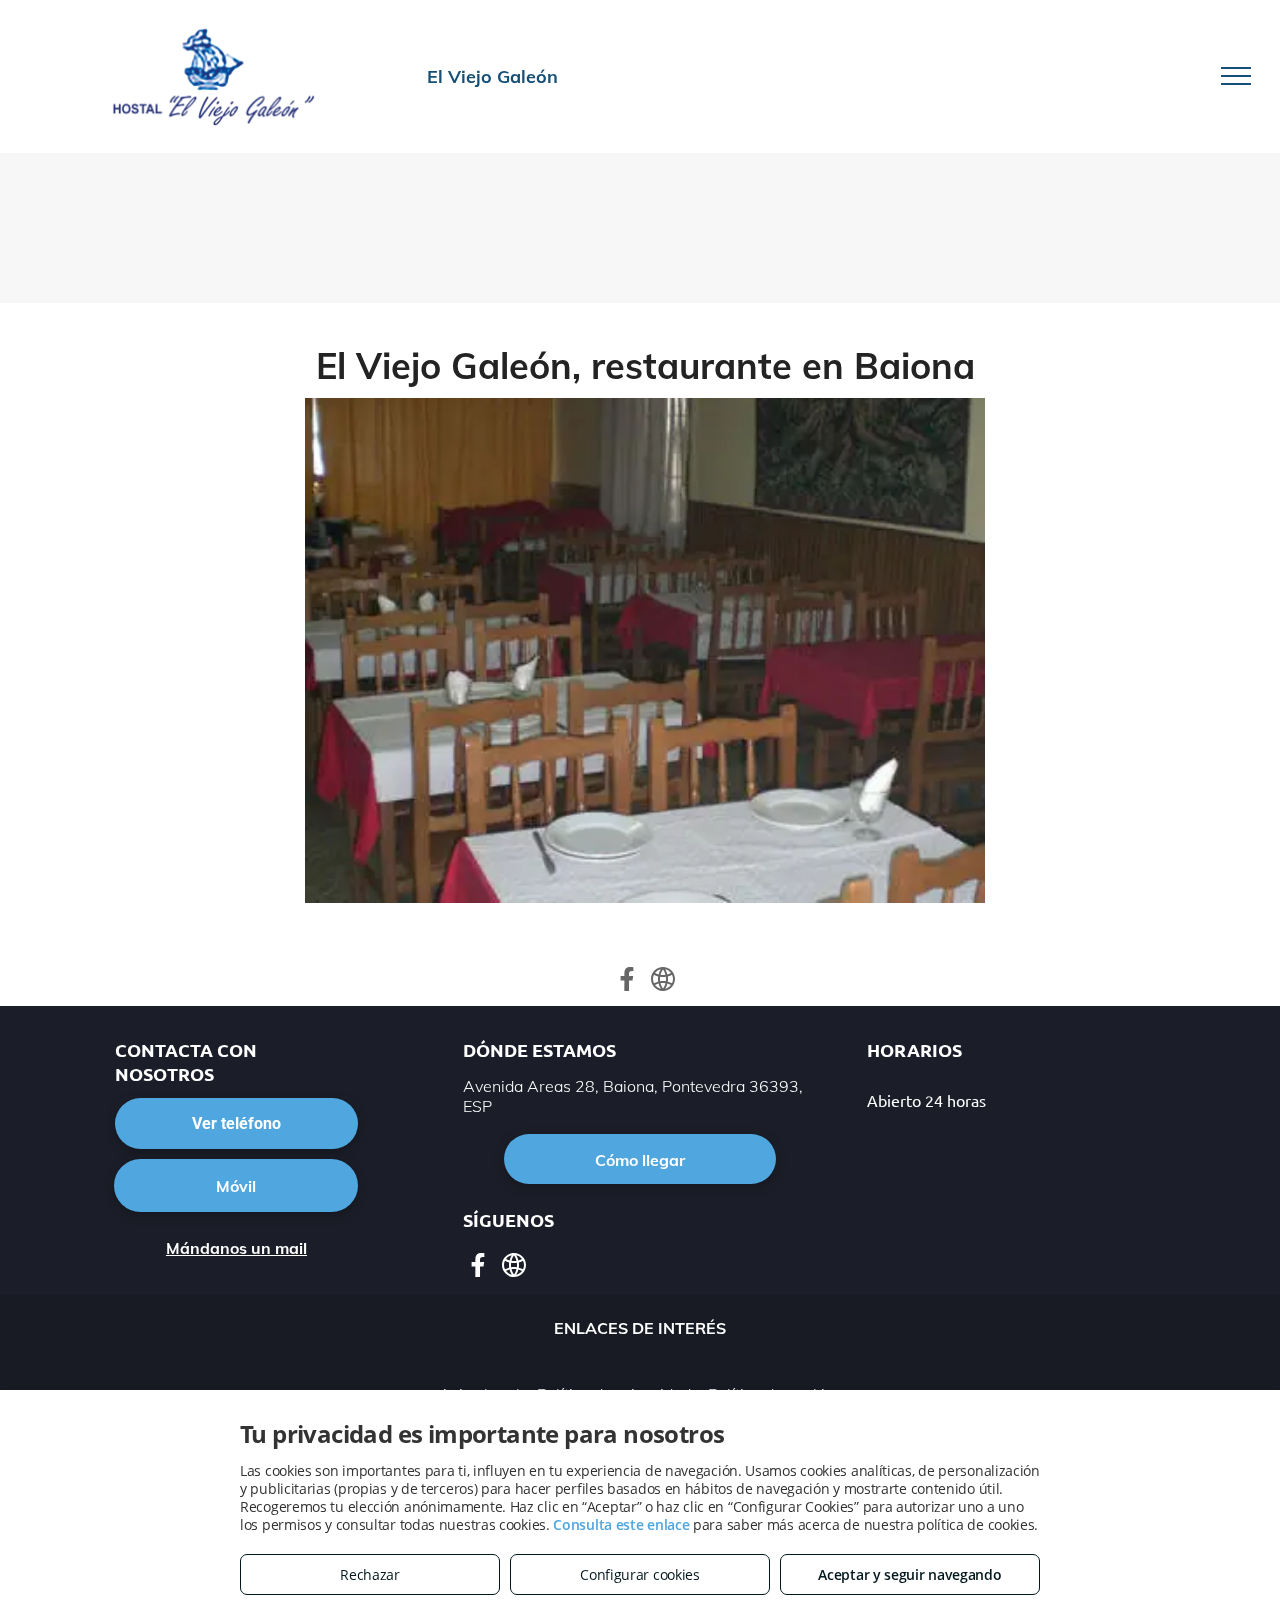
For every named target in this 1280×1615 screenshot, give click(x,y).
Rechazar (370, 1574)
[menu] (1236, 76)
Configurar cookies (640, 1574)
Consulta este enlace (621, 1524)
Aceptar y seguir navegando (909, 1574)
